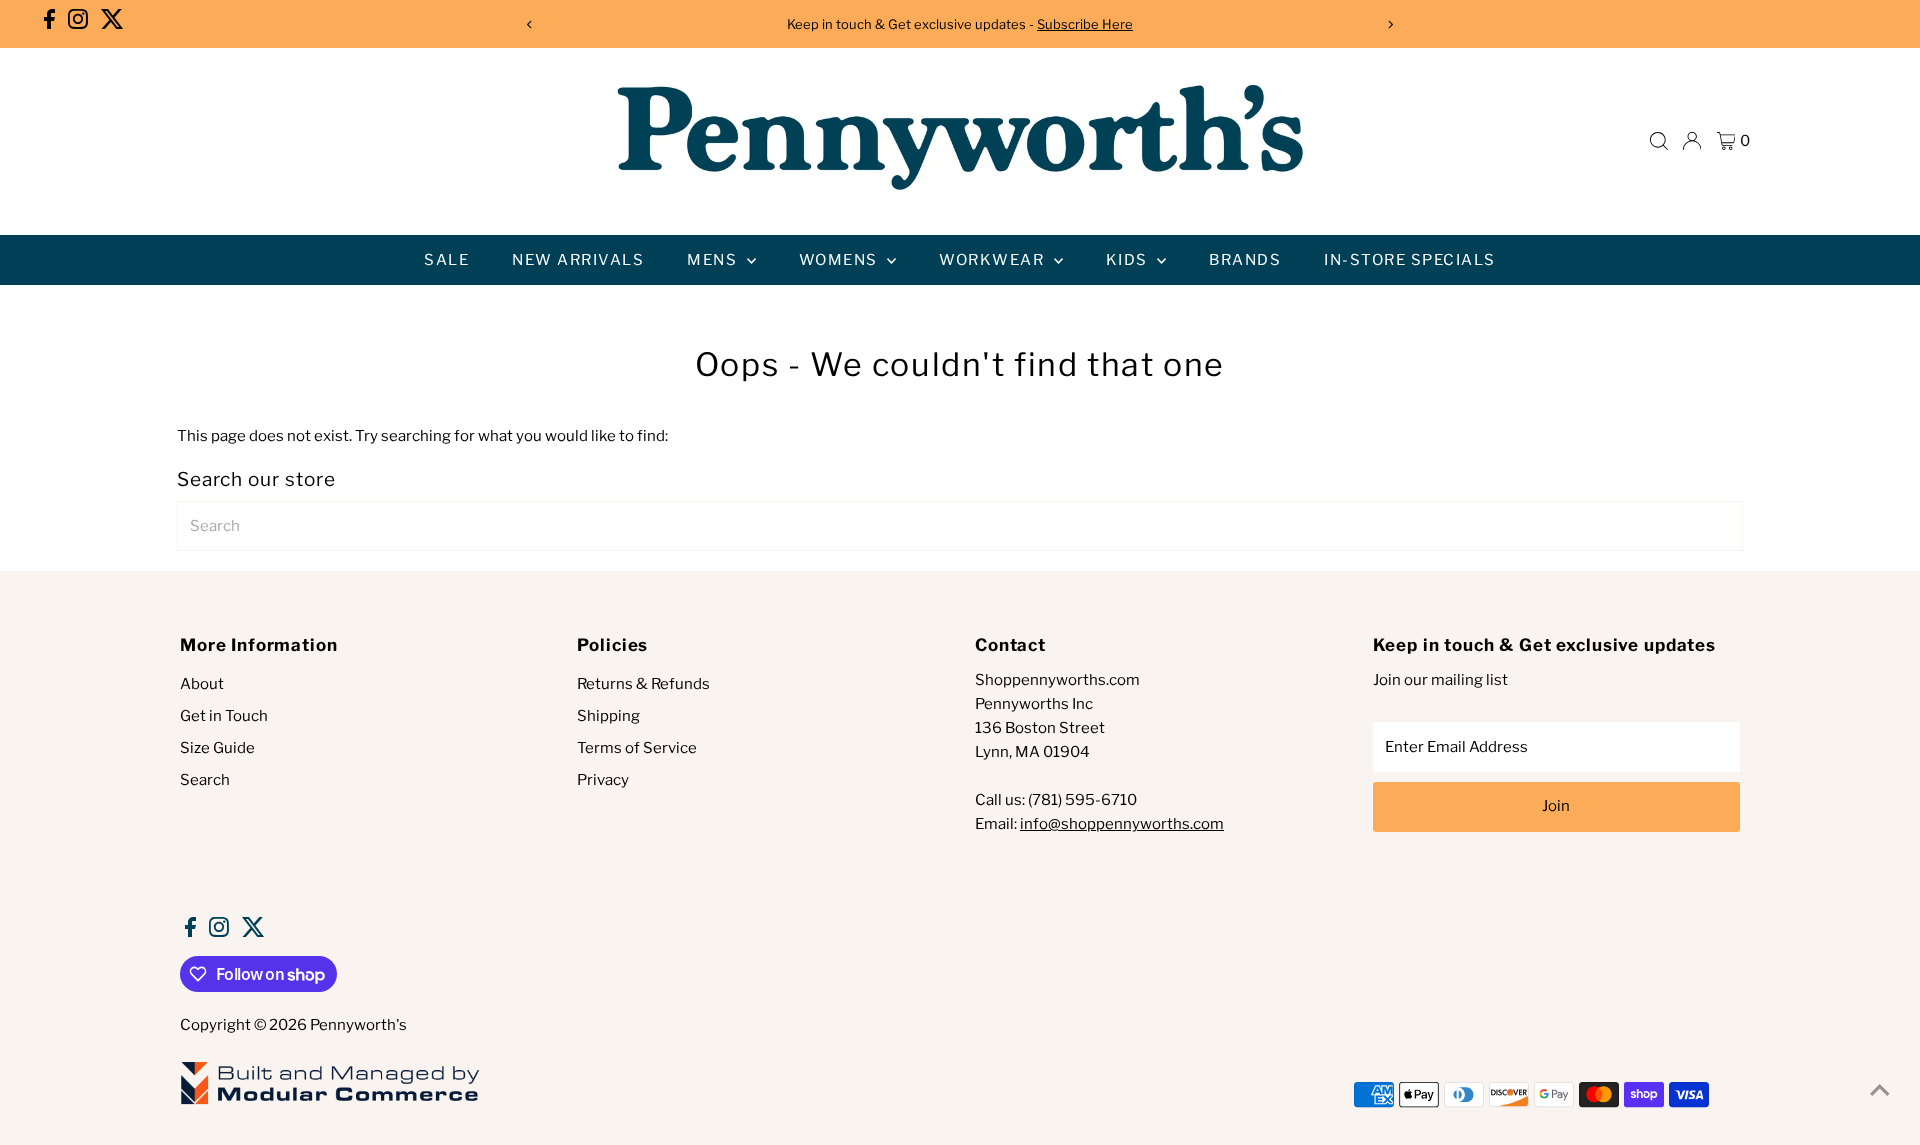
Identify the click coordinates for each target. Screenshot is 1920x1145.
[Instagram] (78, 24)
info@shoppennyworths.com (1122, 824)
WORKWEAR (994, 260)
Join (1556, 806)
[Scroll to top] (1880, 1090)
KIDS (1129, 260)
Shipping (608, 716)
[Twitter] (112, 24)
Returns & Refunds (643, 684)
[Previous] (529, 24)
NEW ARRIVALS (578, 260)
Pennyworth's (358, 1025)
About (202, 684)
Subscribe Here (1085, 24)
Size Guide (217, 748)
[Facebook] (49, 24)
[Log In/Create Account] (1692, 141)
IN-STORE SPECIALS (1410, 260)
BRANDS (1245, 260)
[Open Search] (1659, 141)
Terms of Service (637, 748)
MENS (714, 260)
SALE (446, 260)
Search (205, 780)
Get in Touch (224, 716)
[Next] (1390, 24)
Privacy (603, 780)
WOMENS (841, 260)
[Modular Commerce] (330, 1103)
